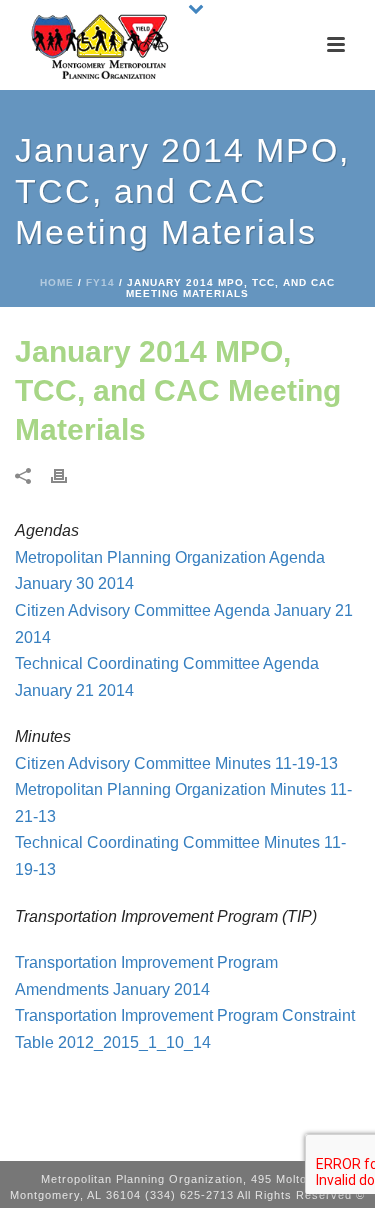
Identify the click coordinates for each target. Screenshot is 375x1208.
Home (57, 282)
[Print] (69, 475)
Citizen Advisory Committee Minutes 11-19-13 (176, 763)
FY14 (100, 282)
